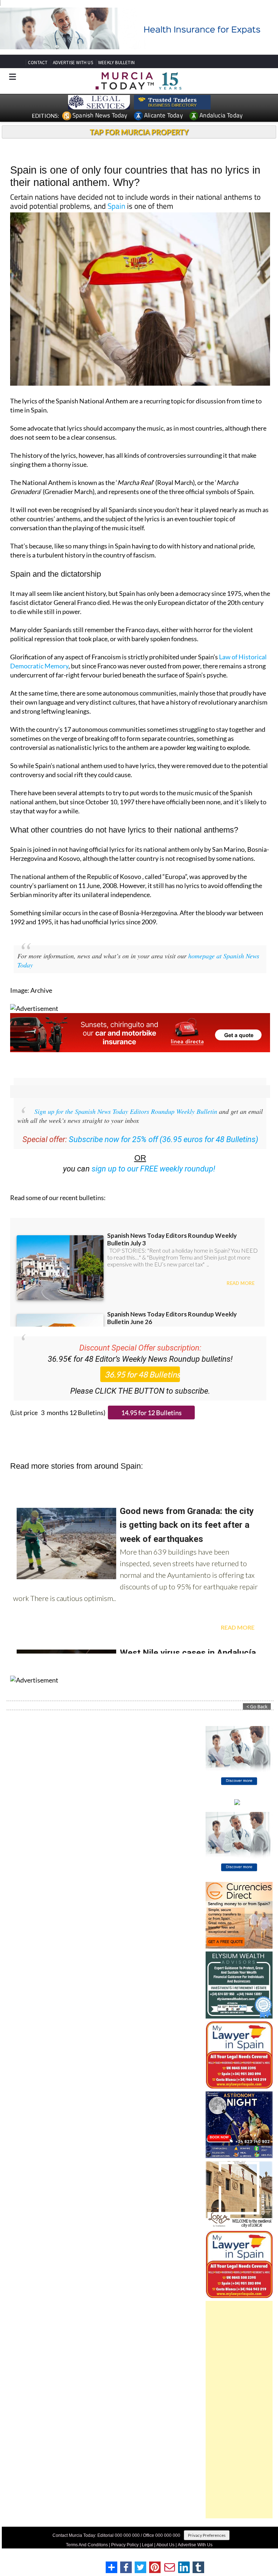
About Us (165, 2545)
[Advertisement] (239, 2410)
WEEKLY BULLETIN (116, 63)
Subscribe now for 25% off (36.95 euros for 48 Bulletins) (163, 1139)
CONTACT (38, 63)
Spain (116, 206)
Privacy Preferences (207, 2535)
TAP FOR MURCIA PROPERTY (139, 132)
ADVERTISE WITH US (73, 63)
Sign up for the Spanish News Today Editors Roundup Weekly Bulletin (126, 1111)
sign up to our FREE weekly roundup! (153, 1169)
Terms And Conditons (87, 2545)
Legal (148, 2545)
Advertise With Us (195, 2545)
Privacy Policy (125, 2545)
